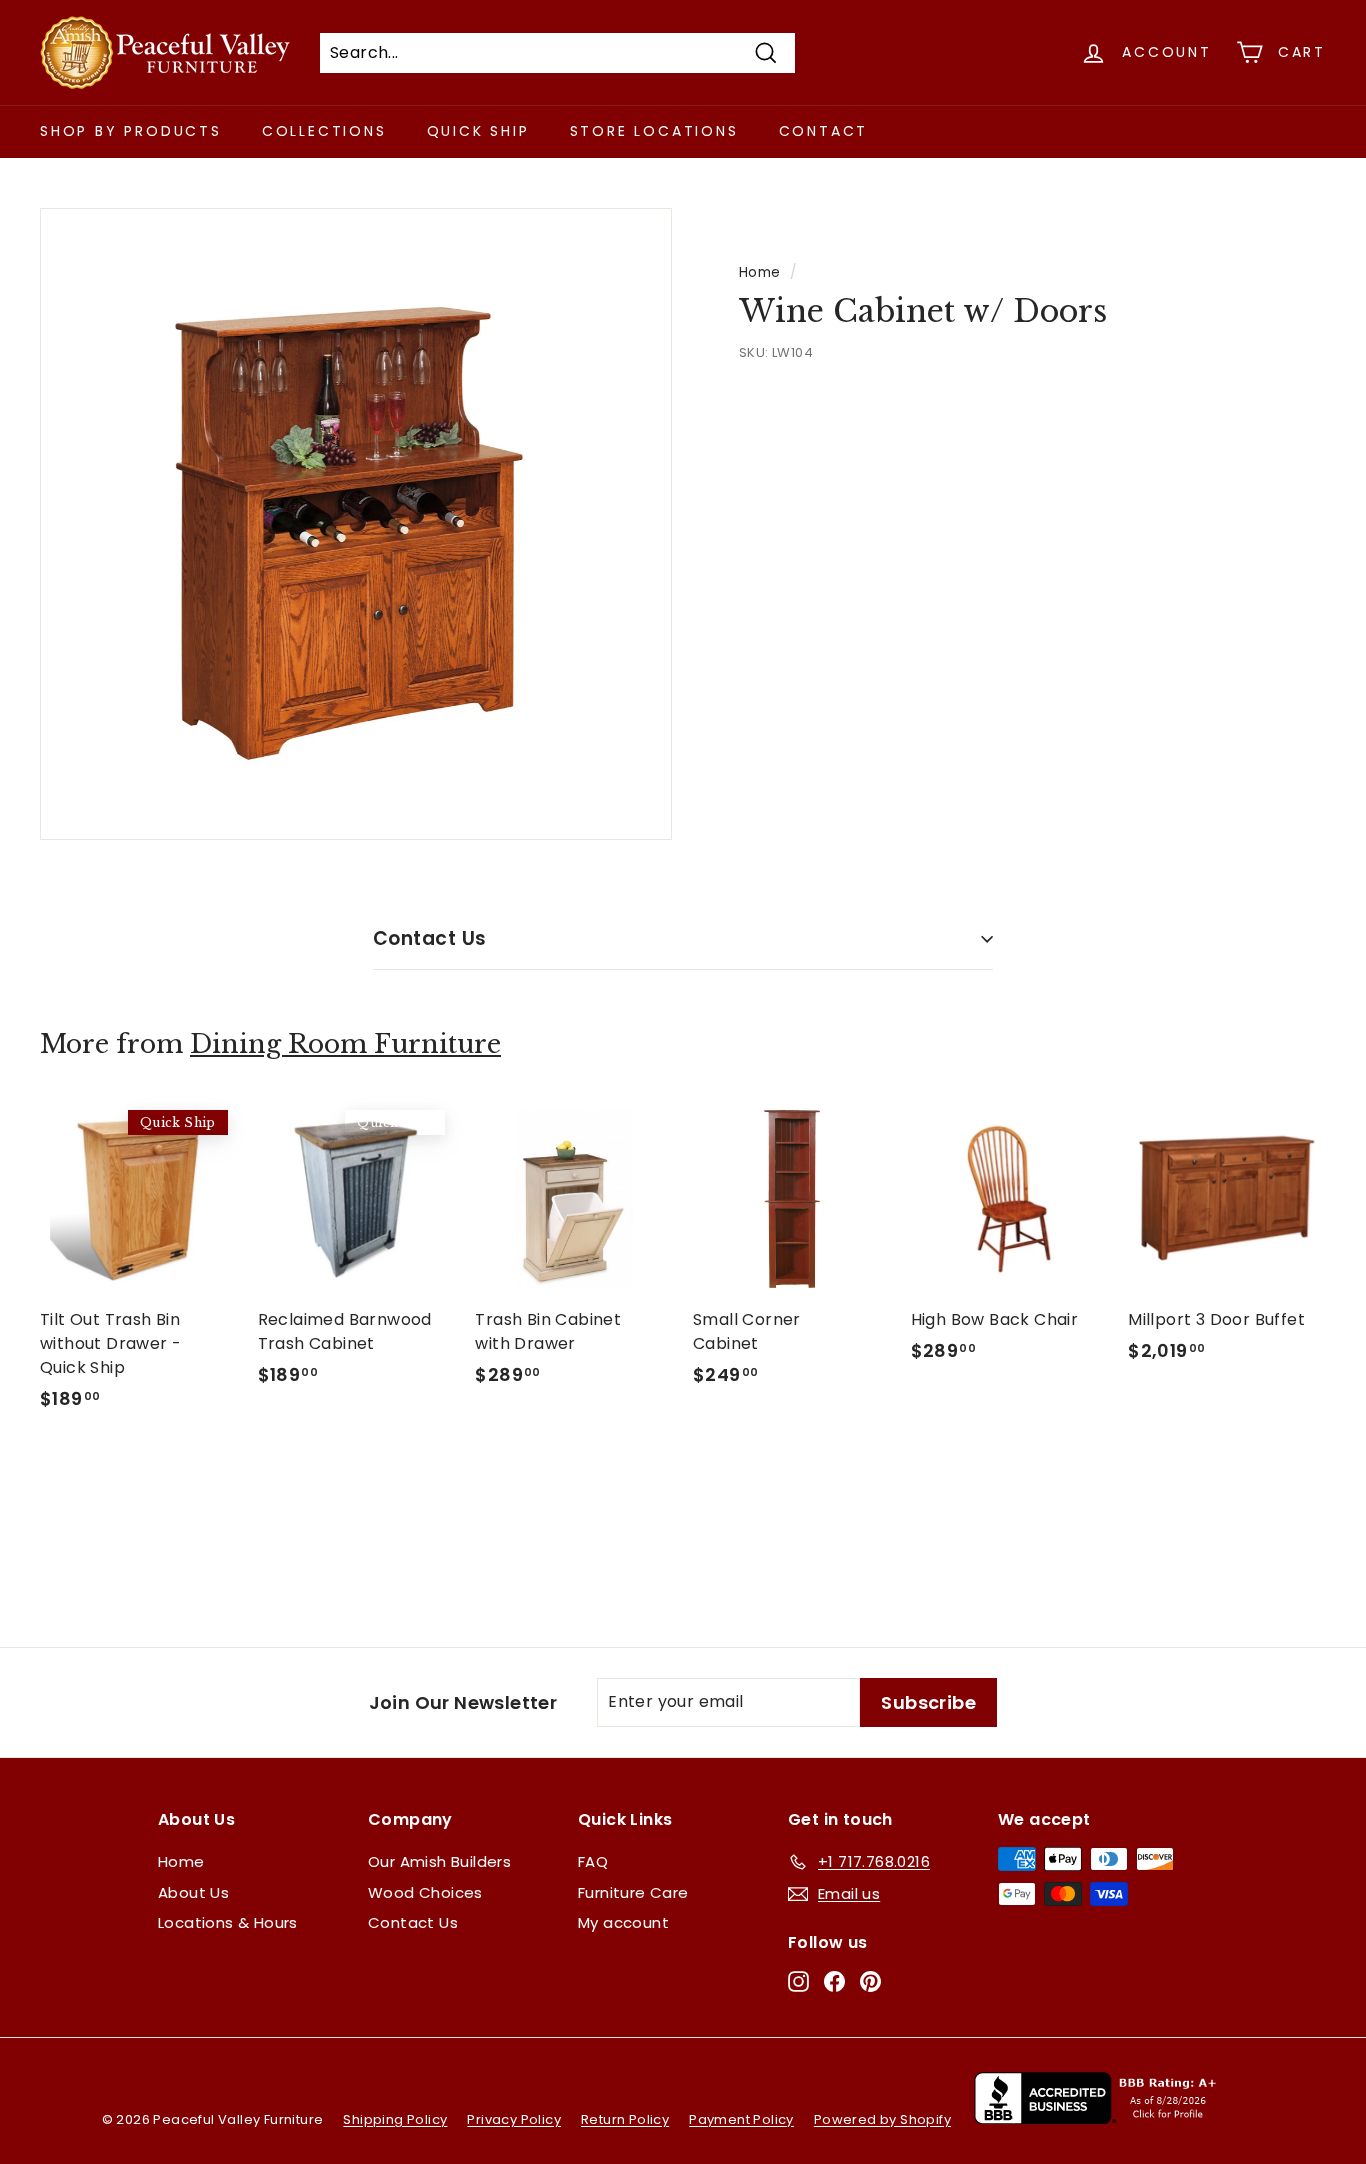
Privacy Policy (514, 2119)
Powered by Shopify (882, 2119)
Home (760, 272)
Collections (324, 131)
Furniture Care (633, 1892)
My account (623, 1922)
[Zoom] (356, 524)
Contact (824, 131)
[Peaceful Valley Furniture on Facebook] (834, 1981)
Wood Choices (425, 1892)
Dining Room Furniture (345, 1044)
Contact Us (430, 938)
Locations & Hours (228, 1922)
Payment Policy (741, 2119)
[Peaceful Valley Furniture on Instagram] (798, 1981)
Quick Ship (478, 131)
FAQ (593, 1861)
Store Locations (654, 131)
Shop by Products (131, 131)
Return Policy (625, 2119)
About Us (193, 1892)
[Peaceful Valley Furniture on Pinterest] (870, 1981)
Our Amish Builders (439, 1861)
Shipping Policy (395, 2119)
